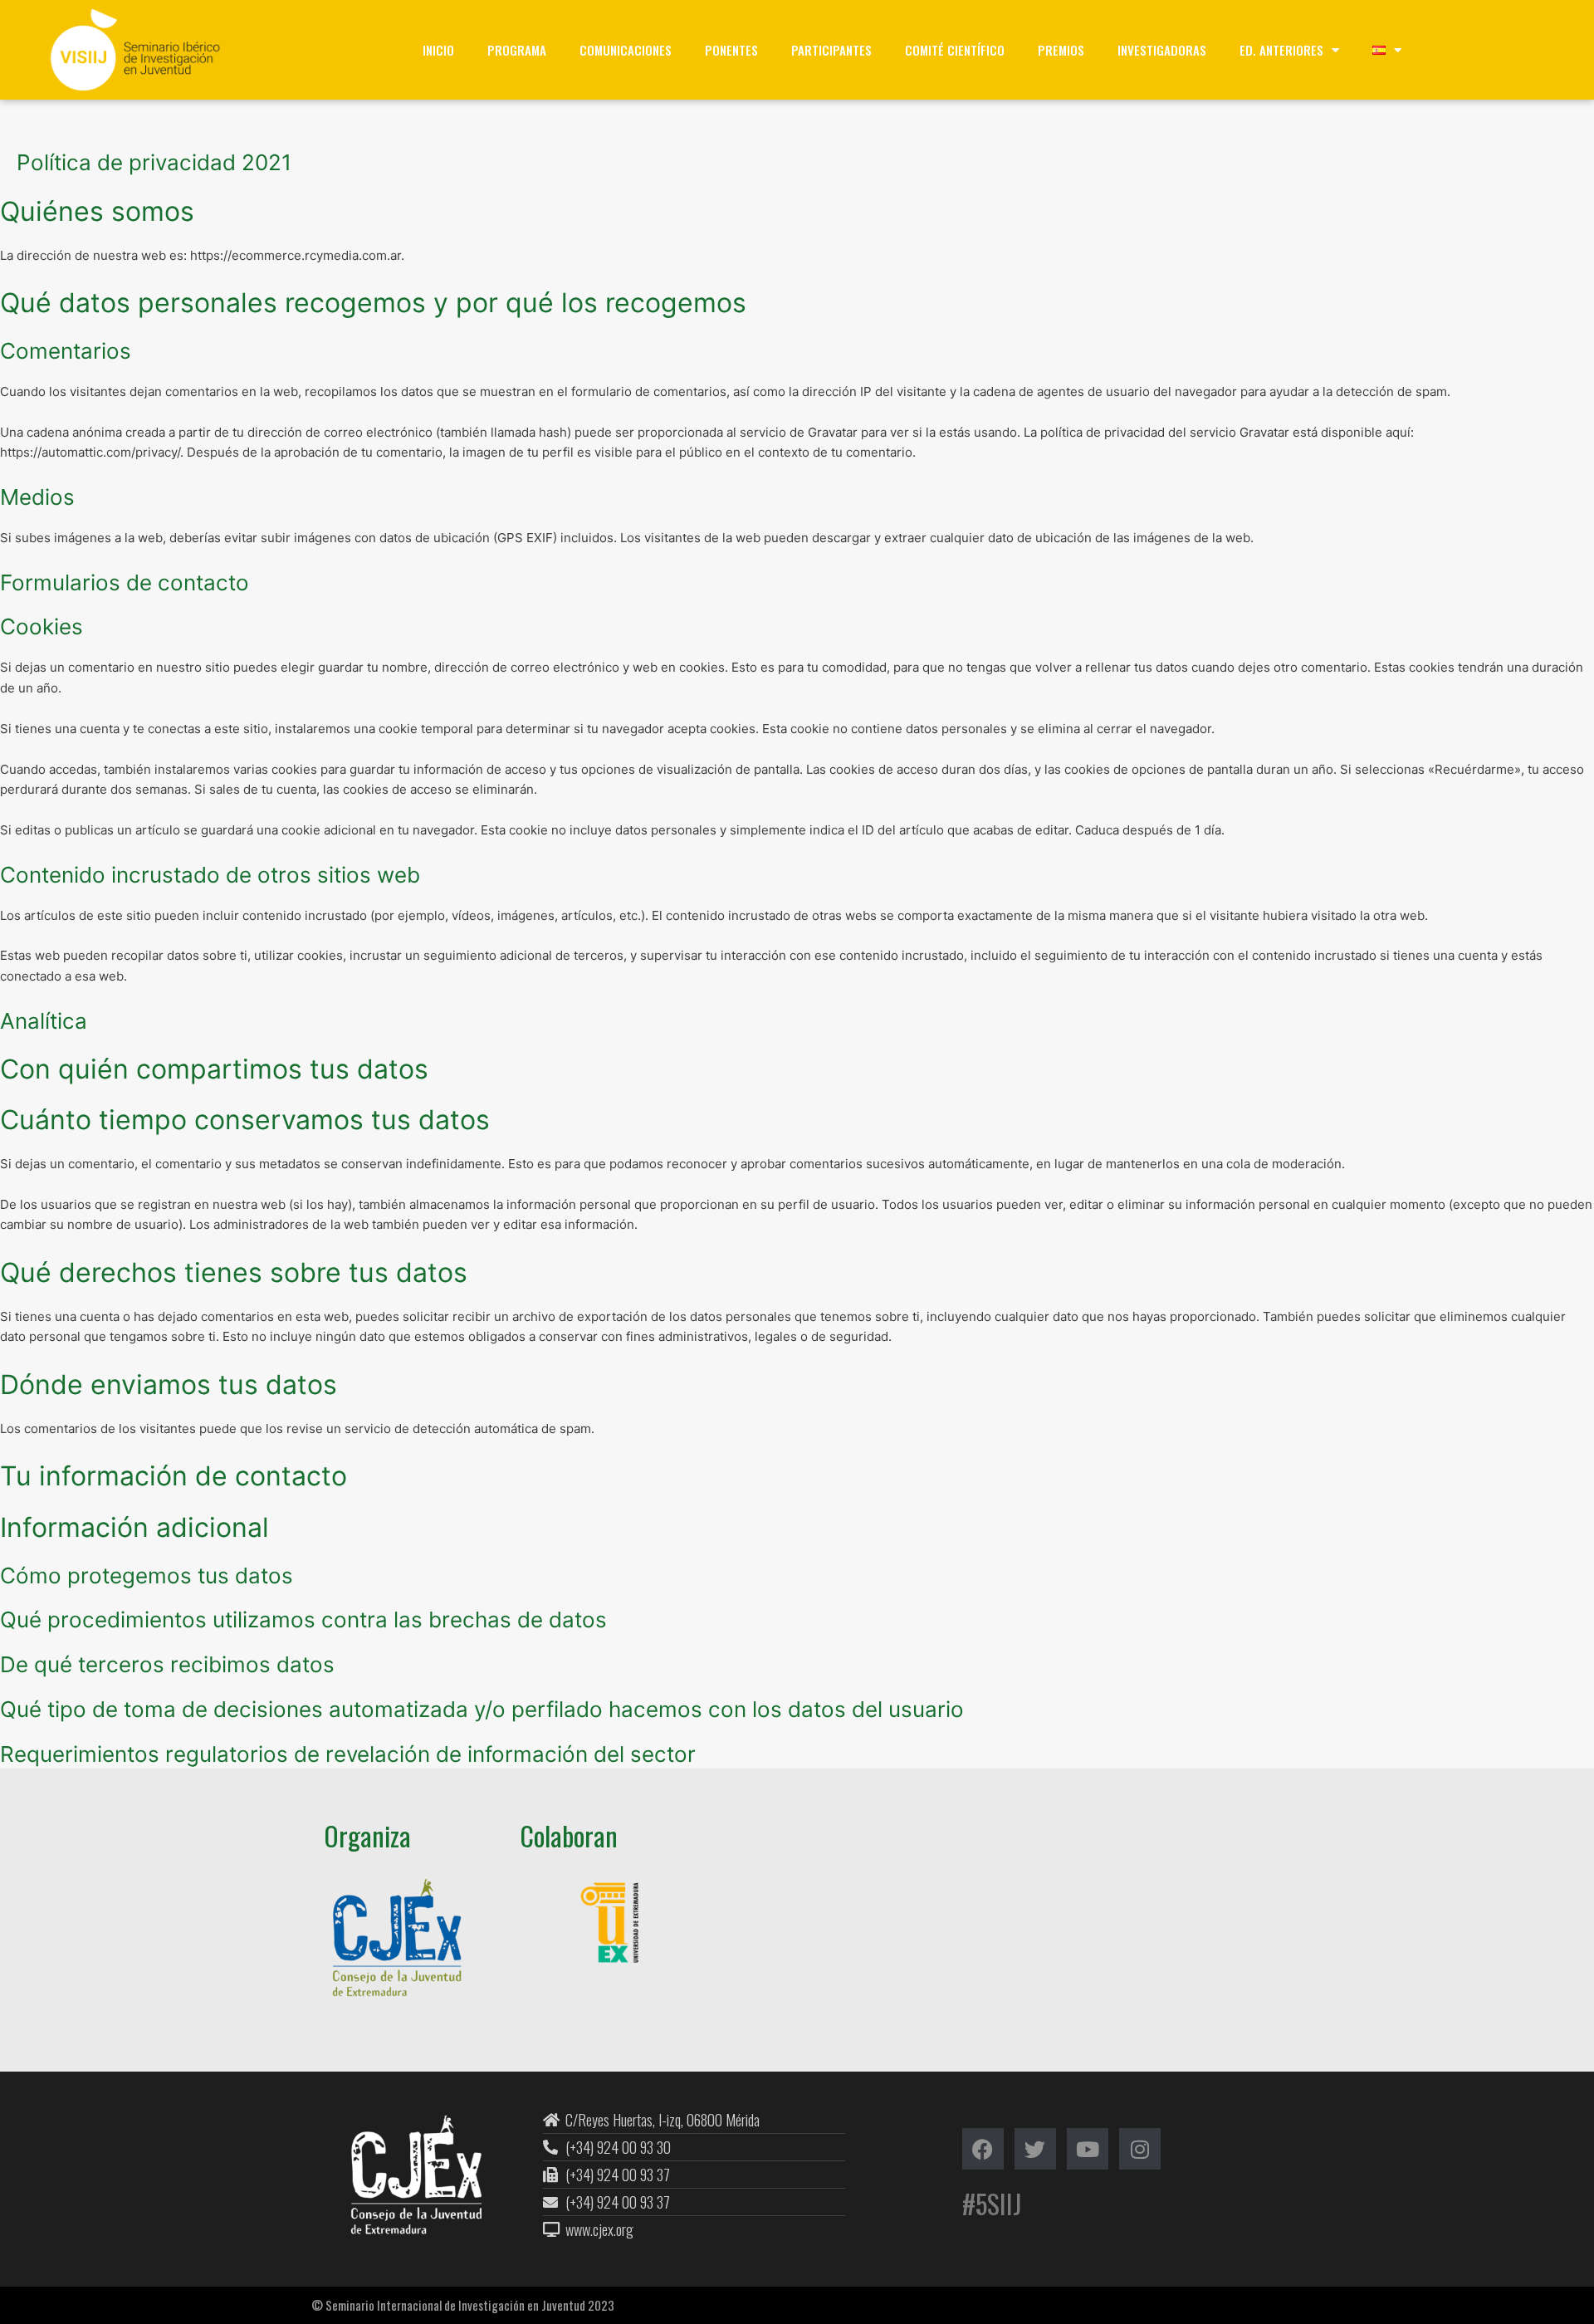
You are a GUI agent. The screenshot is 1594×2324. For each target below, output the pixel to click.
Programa (517, 50)
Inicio (438, 50)
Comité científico (955, 50)
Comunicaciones (626, 50)
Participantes (831, 50)
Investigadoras (1162, 50)
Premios (1061, 50)
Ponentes (731, 50)
